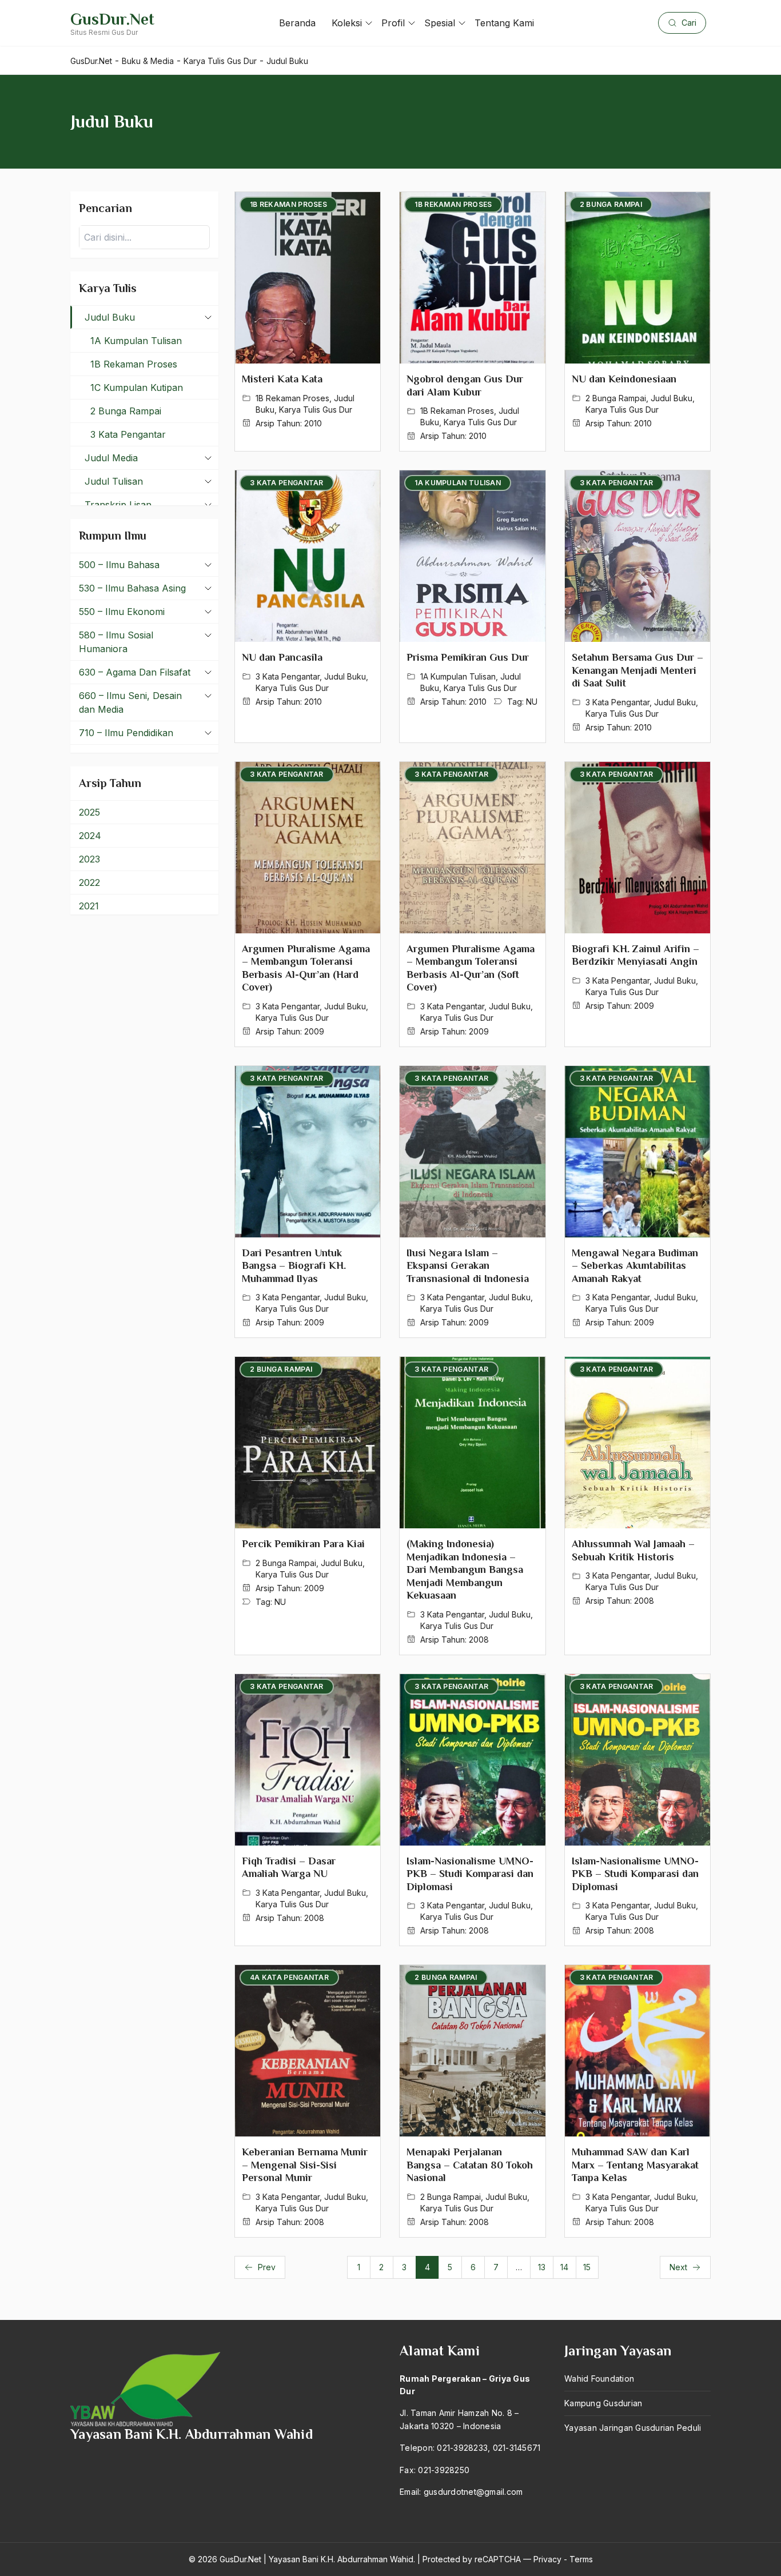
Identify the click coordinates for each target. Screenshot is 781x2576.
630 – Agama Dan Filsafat (135, 672)
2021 (89, 906)
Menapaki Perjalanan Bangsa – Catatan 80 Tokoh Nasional (470, 2165)
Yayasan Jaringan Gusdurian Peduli (633, 2428)
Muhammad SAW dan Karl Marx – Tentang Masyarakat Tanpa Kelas (635, 2165)
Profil (393, 23)
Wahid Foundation (599, 2379)
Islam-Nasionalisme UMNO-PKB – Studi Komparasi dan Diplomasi (470, 1874)
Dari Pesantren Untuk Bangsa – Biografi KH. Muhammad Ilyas (294, 1266)
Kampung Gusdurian (603, 2403)
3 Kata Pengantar (288, 676)
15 (587, 2267)
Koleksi (347, 23)
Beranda (297, 23)
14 (564, 2267)
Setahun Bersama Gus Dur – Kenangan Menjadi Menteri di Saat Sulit (637, 670)
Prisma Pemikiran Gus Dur (468, 657)
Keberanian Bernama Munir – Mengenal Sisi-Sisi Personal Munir (305, 2165)
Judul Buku (672, 398)
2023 (89, 859)
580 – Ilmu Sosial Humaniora (116, 642)
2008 (479, 1640)
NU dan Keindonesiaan (624, 379)
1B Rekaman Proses (292, 398)
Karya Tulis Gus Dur (316, 410)
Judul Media (111, 458)
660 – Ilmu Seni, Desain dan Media (130, 702)
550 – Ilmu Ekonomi (122, 612)
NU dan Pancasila (282, 657)
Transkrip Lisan (118, 505)
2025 (89, 812)
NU (532, 702)
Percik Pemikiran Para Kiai (303, 1544)
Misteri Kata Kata (282, 379)
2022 (89, 882)
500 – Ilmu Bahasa (119, 565)
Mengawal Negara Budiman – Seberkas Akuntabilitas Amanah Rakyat (635, 1266)
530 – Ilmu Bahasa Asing (132, 588)
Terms (581, 2559)
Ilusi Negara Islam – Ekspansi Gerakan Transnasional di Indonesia (468, 1266)
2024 (90, 836)
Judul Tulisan (114, 481)
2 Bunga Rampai (616, 398)
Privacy (547, 2559)
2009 (314, 1031)
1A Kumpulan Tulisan (458, 676)
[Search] (198, 237)
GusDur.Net (112, 19)
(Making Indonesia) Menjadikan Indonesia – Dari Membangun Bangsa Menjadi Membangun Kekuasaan (465, 1569)
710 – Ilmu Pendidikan (126, 733)
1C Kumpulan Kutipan (137, 388)
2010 (313, 423)
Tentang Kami (504, 23)
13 (542, 2267)
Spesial (440, 23)
